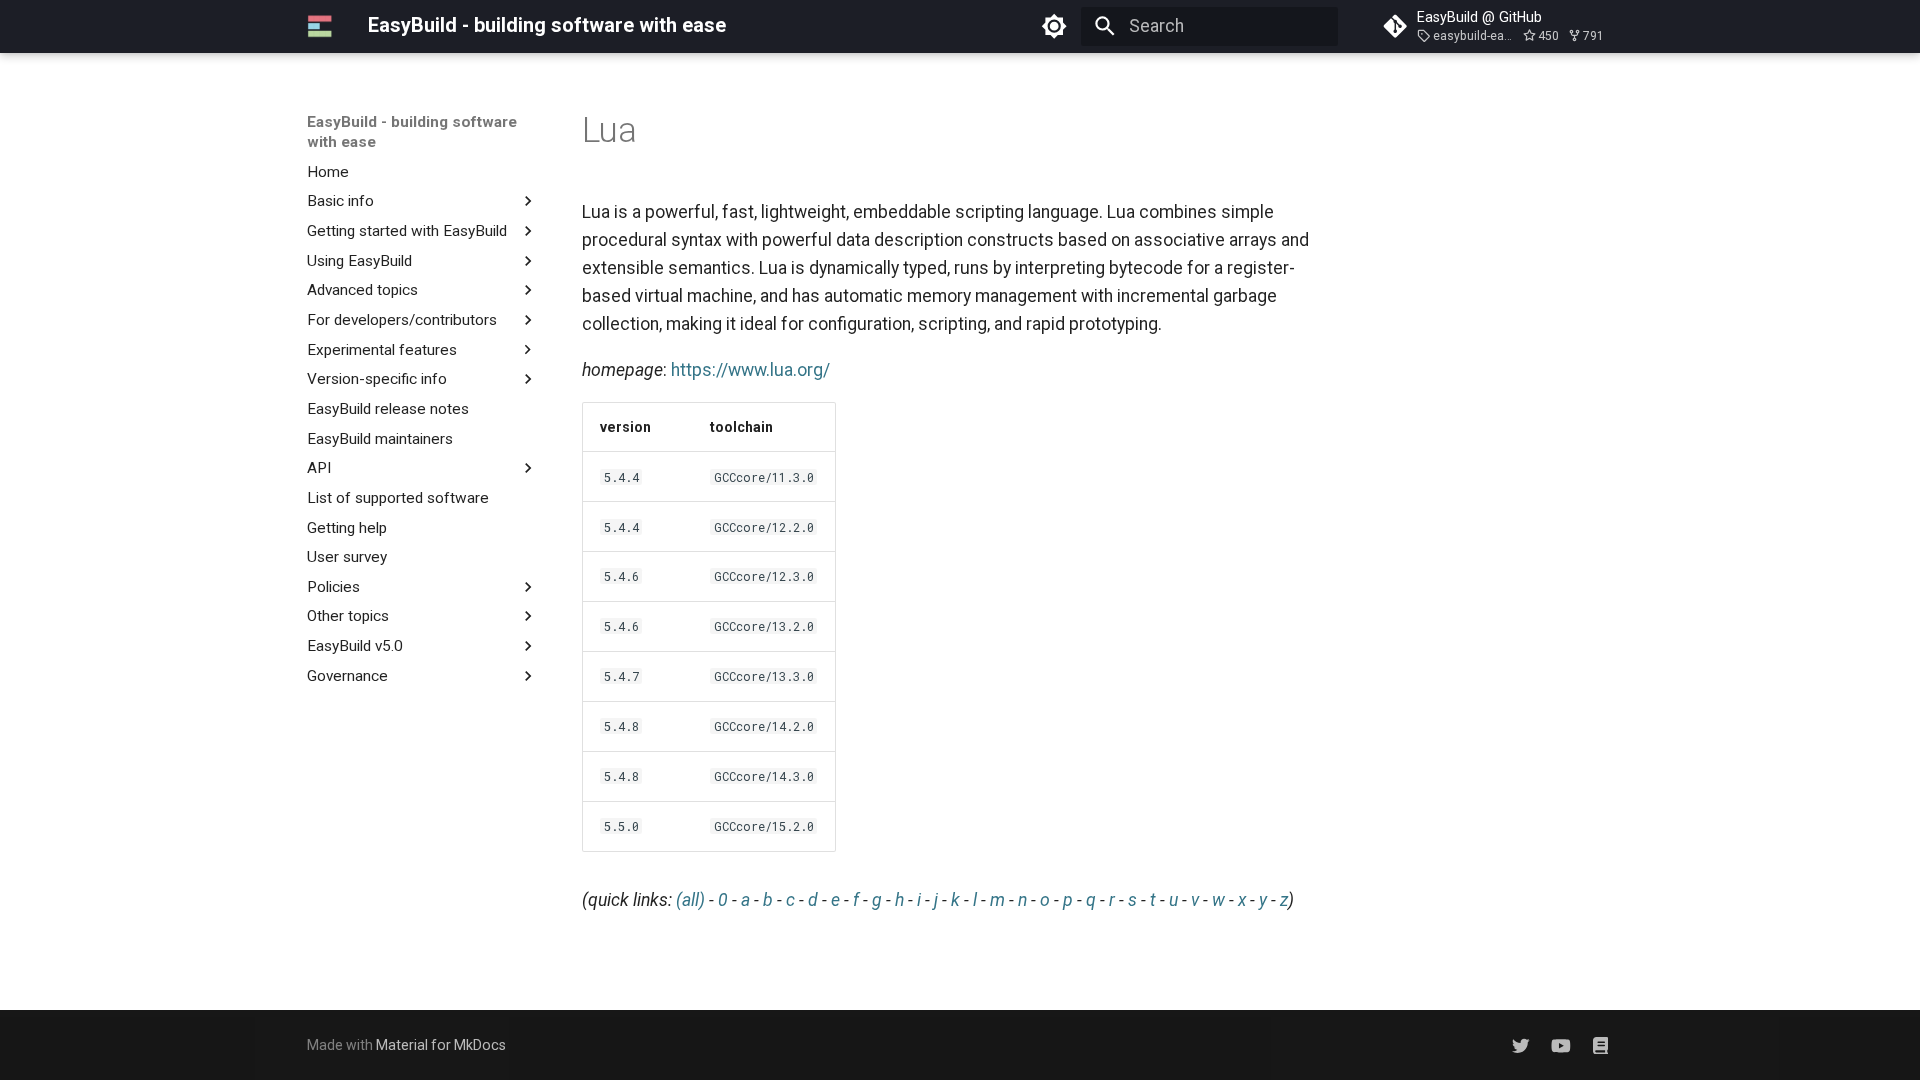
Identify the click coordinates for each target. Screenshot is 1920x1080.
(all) (690, 900)
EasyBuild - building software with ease (412, 132)
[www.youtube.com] (1560, 1044)
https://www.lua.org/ (750, 370)
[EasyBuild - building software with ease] (320, 26)
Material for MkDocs (441, 1045)
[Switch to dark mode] (1055, 26)
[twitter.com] (1520, 1044)
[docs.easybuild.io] (1600, 1044)
